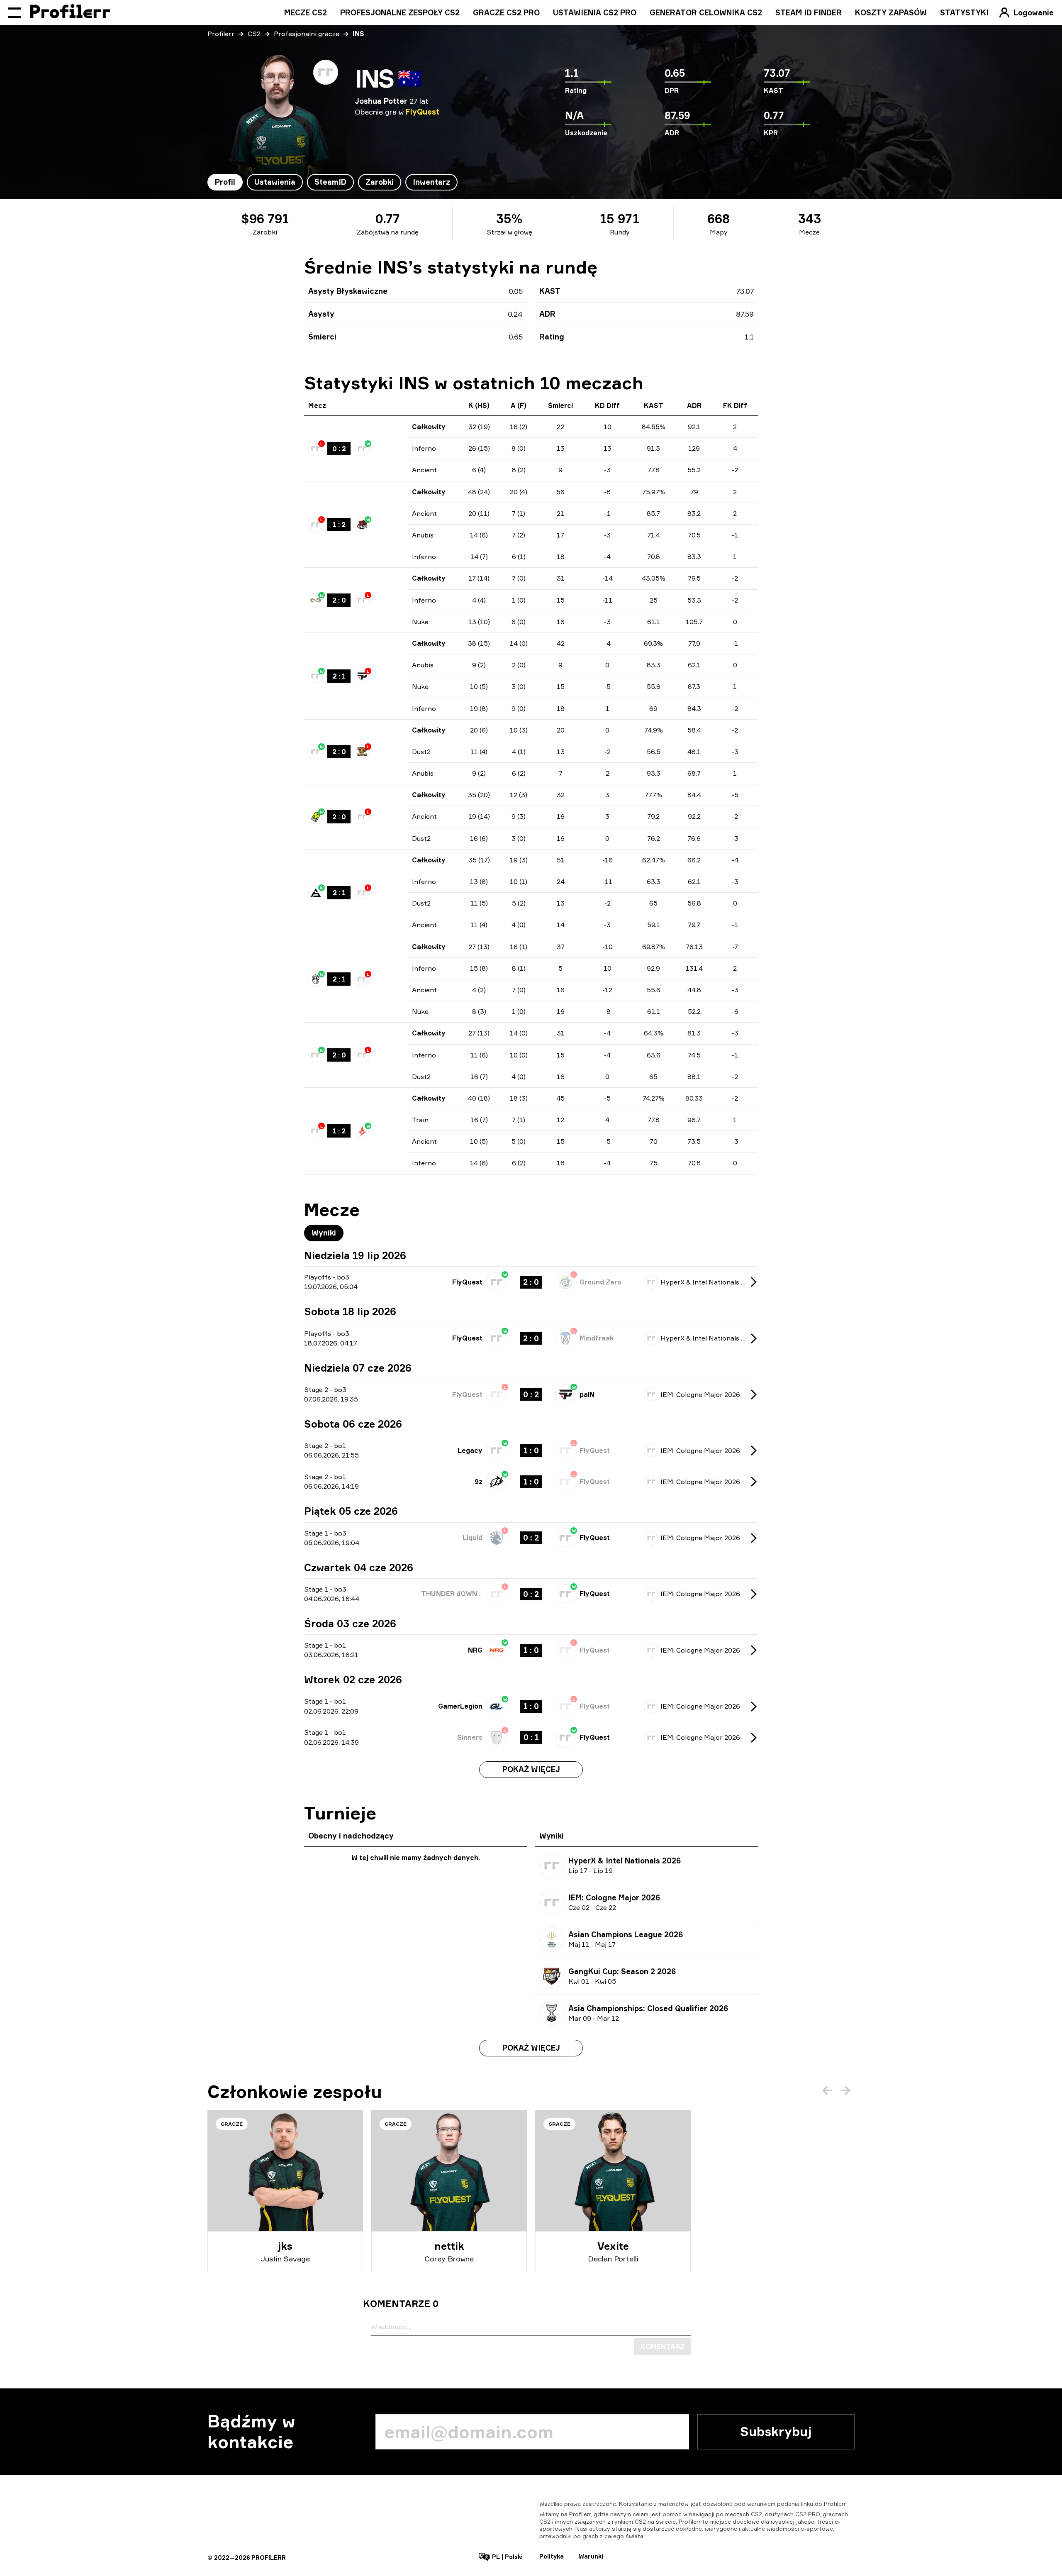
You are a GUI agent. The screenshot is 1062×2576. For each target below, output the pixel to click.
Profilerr (221, 34)
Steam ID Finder (809, 12)
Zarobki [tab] (380, 182)
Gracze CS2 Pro (506, 12)
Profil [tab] (225, 182)
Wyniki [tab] (324, 1233)
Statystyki (964, 12)
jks (285, 2246)
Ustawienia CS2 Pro (595, 12)
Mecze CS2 (306, 12)
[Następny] (845, 2090)
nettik (449, 2246)
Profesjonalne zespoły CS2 (400, 12)
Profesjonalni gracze (307, 34)
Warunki (591, 2556)
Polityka (552, 2556)
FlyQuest (423, 112)
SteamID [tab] (330, 182)
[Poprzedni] (827, 2090)
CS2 (254, 34)
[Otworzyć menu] (15, 12)
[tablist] (332, 182)
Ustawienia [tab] (275, 182)
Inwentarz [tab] (431, 182)
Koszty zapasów (891, 12)
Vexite (613, 2246)
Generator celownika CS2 (706, 12)
